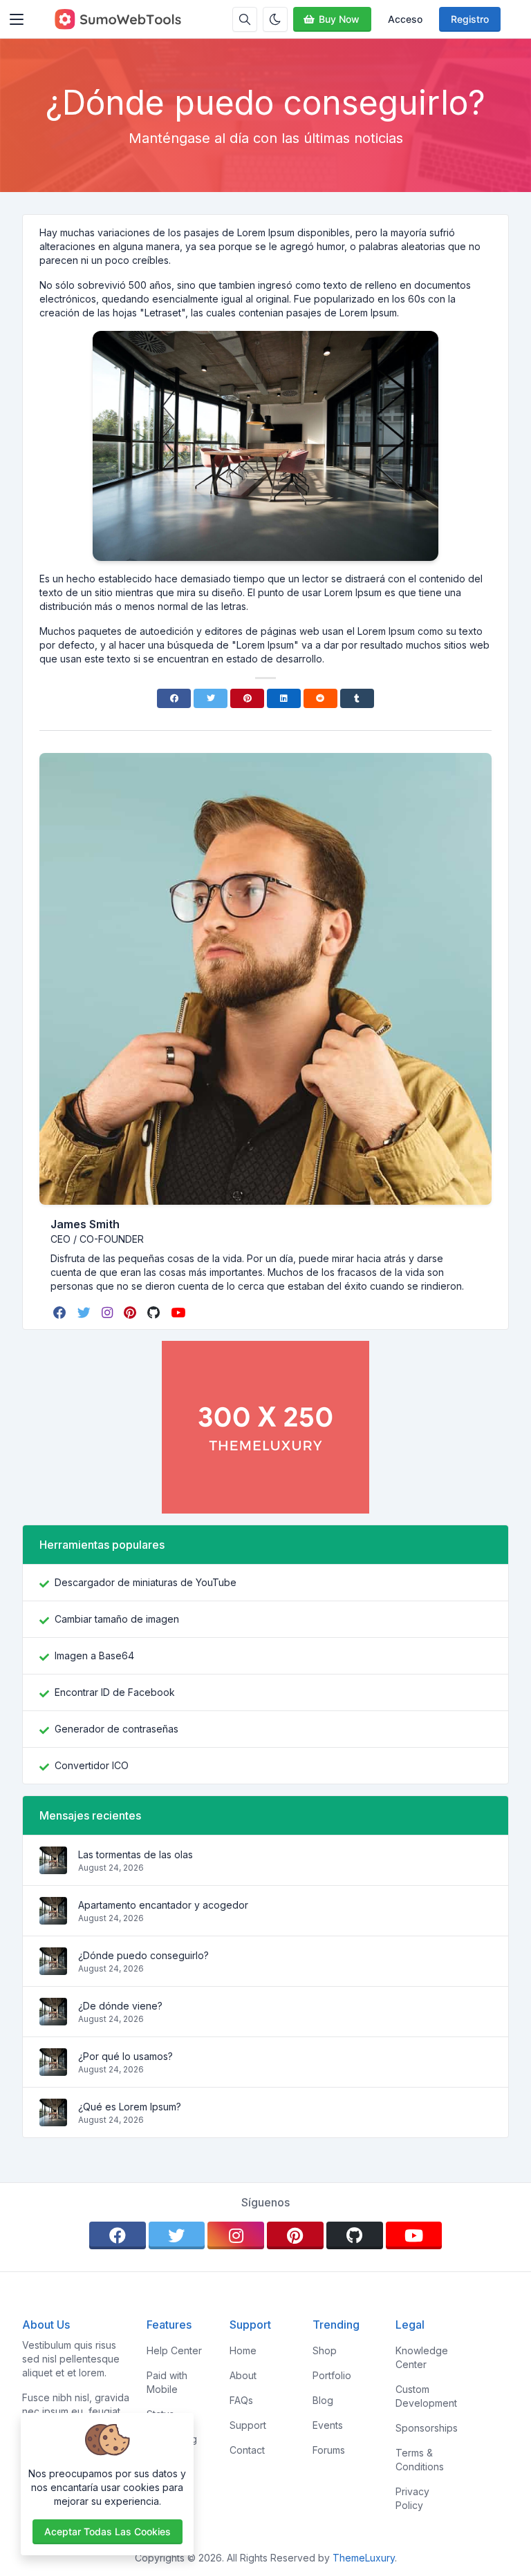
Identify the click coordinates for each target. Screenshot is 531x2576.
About (243, 2375)
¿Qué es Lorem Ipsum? (130, 2107)
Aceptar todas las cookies (108, 2531)
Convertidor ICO (92, 1765)
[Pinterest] (247, 698)
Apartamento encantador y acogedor (163, 1905)
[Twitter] (211, 698)
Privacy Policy (412, 2498)
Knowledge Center (422, 2357)
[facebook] (61, 1313)
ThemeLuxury (364, 2558)
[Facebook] (174, 698)
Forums (329, 2450)
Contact (247, 2450)
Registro (470, 19)
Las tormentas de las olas (136, 1854)
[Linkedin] (284, 698)
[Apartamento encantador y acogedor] (53, 1917)
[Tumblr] (357, 698)
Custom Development (426, 2396)
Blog (323, 2400)
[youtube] (179, 1313)
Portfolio (332, 2375)
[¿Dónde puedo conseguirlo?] (53, 1968)
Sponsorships (427, 2428)
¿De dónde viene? (120, 2006)
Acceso (405, 19)
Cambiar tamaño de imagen (117, 1619)
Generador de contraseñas (117, 1729)
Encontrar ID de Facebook (115, 1692)
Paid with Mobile (167, 2382)
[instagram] (109, 1313)
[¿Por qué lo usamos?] (53, 2069)
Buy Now (339, 19)
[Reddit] (320, 698)
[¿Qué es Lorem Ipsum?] (53, 2119)
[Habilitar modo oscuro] (275, 19)
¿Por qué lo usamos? (125, 2056)
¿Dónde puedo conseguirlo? (143, 1955)
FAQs (241, 2400)
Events (328, 2425)
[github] (155, 1313)
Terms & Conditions (420, 2460)
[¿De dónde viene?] (53, 2018)
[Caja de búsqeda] (245, 19)
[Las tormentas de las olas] (53, 1867)
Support (248, 2425)
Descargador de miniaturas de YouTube (146, 1582)
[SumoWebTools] (118, 19)
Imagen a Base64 (94, 1656)
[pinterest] (131, 1313)
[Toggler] (17, 19)
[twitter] (85, 1313)
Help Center (174, 2350)
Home (243, 2350)
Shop (325, 2350)
